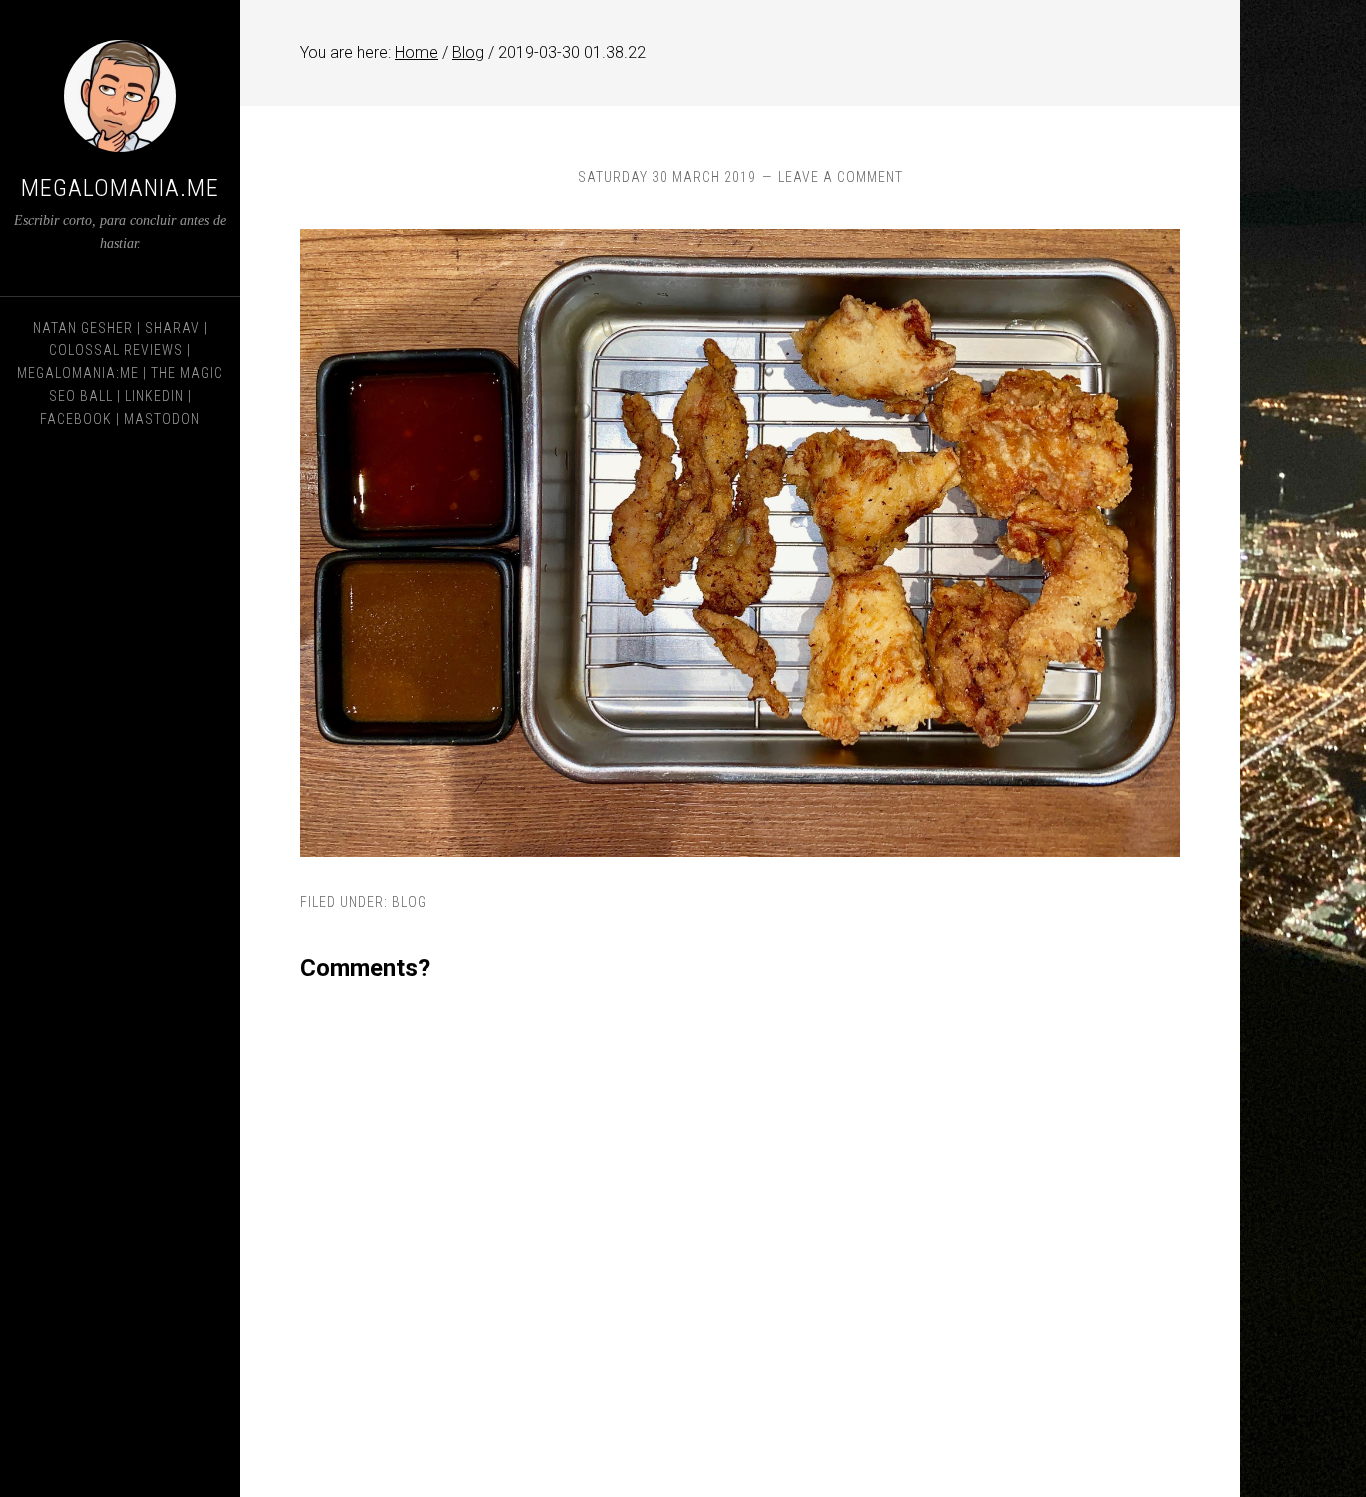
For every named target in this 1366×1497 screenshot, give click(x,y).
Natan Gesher (83, 328)
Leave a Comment (840, 177)
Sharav (172, 328)
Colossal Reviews (116, 350)
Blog (409, 902)
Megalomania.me (120, 188)
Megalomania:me (78, 373)
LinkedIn (154, 396)
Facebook (76, 419)
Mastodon (162, 419)
